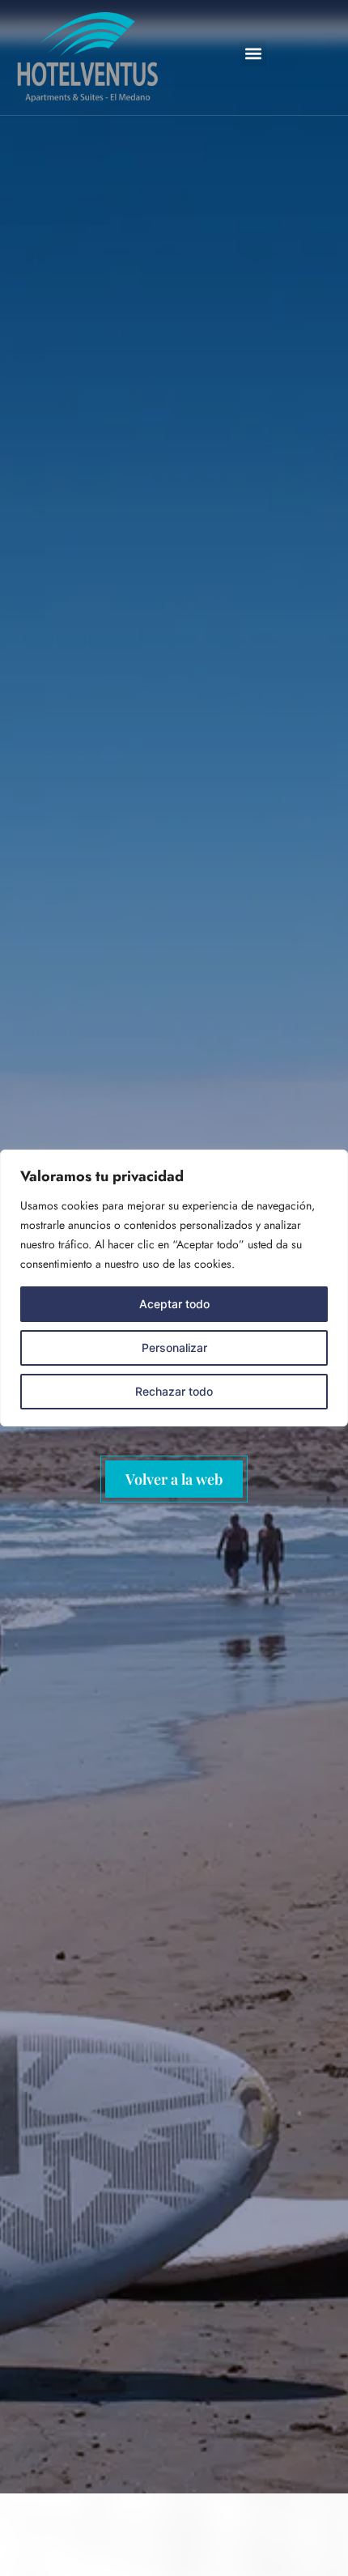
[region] (174, 1288)
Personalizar (174, 1348)
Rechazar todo (174, 1391)
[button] (253, 54)
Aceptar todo (174, 1304)
